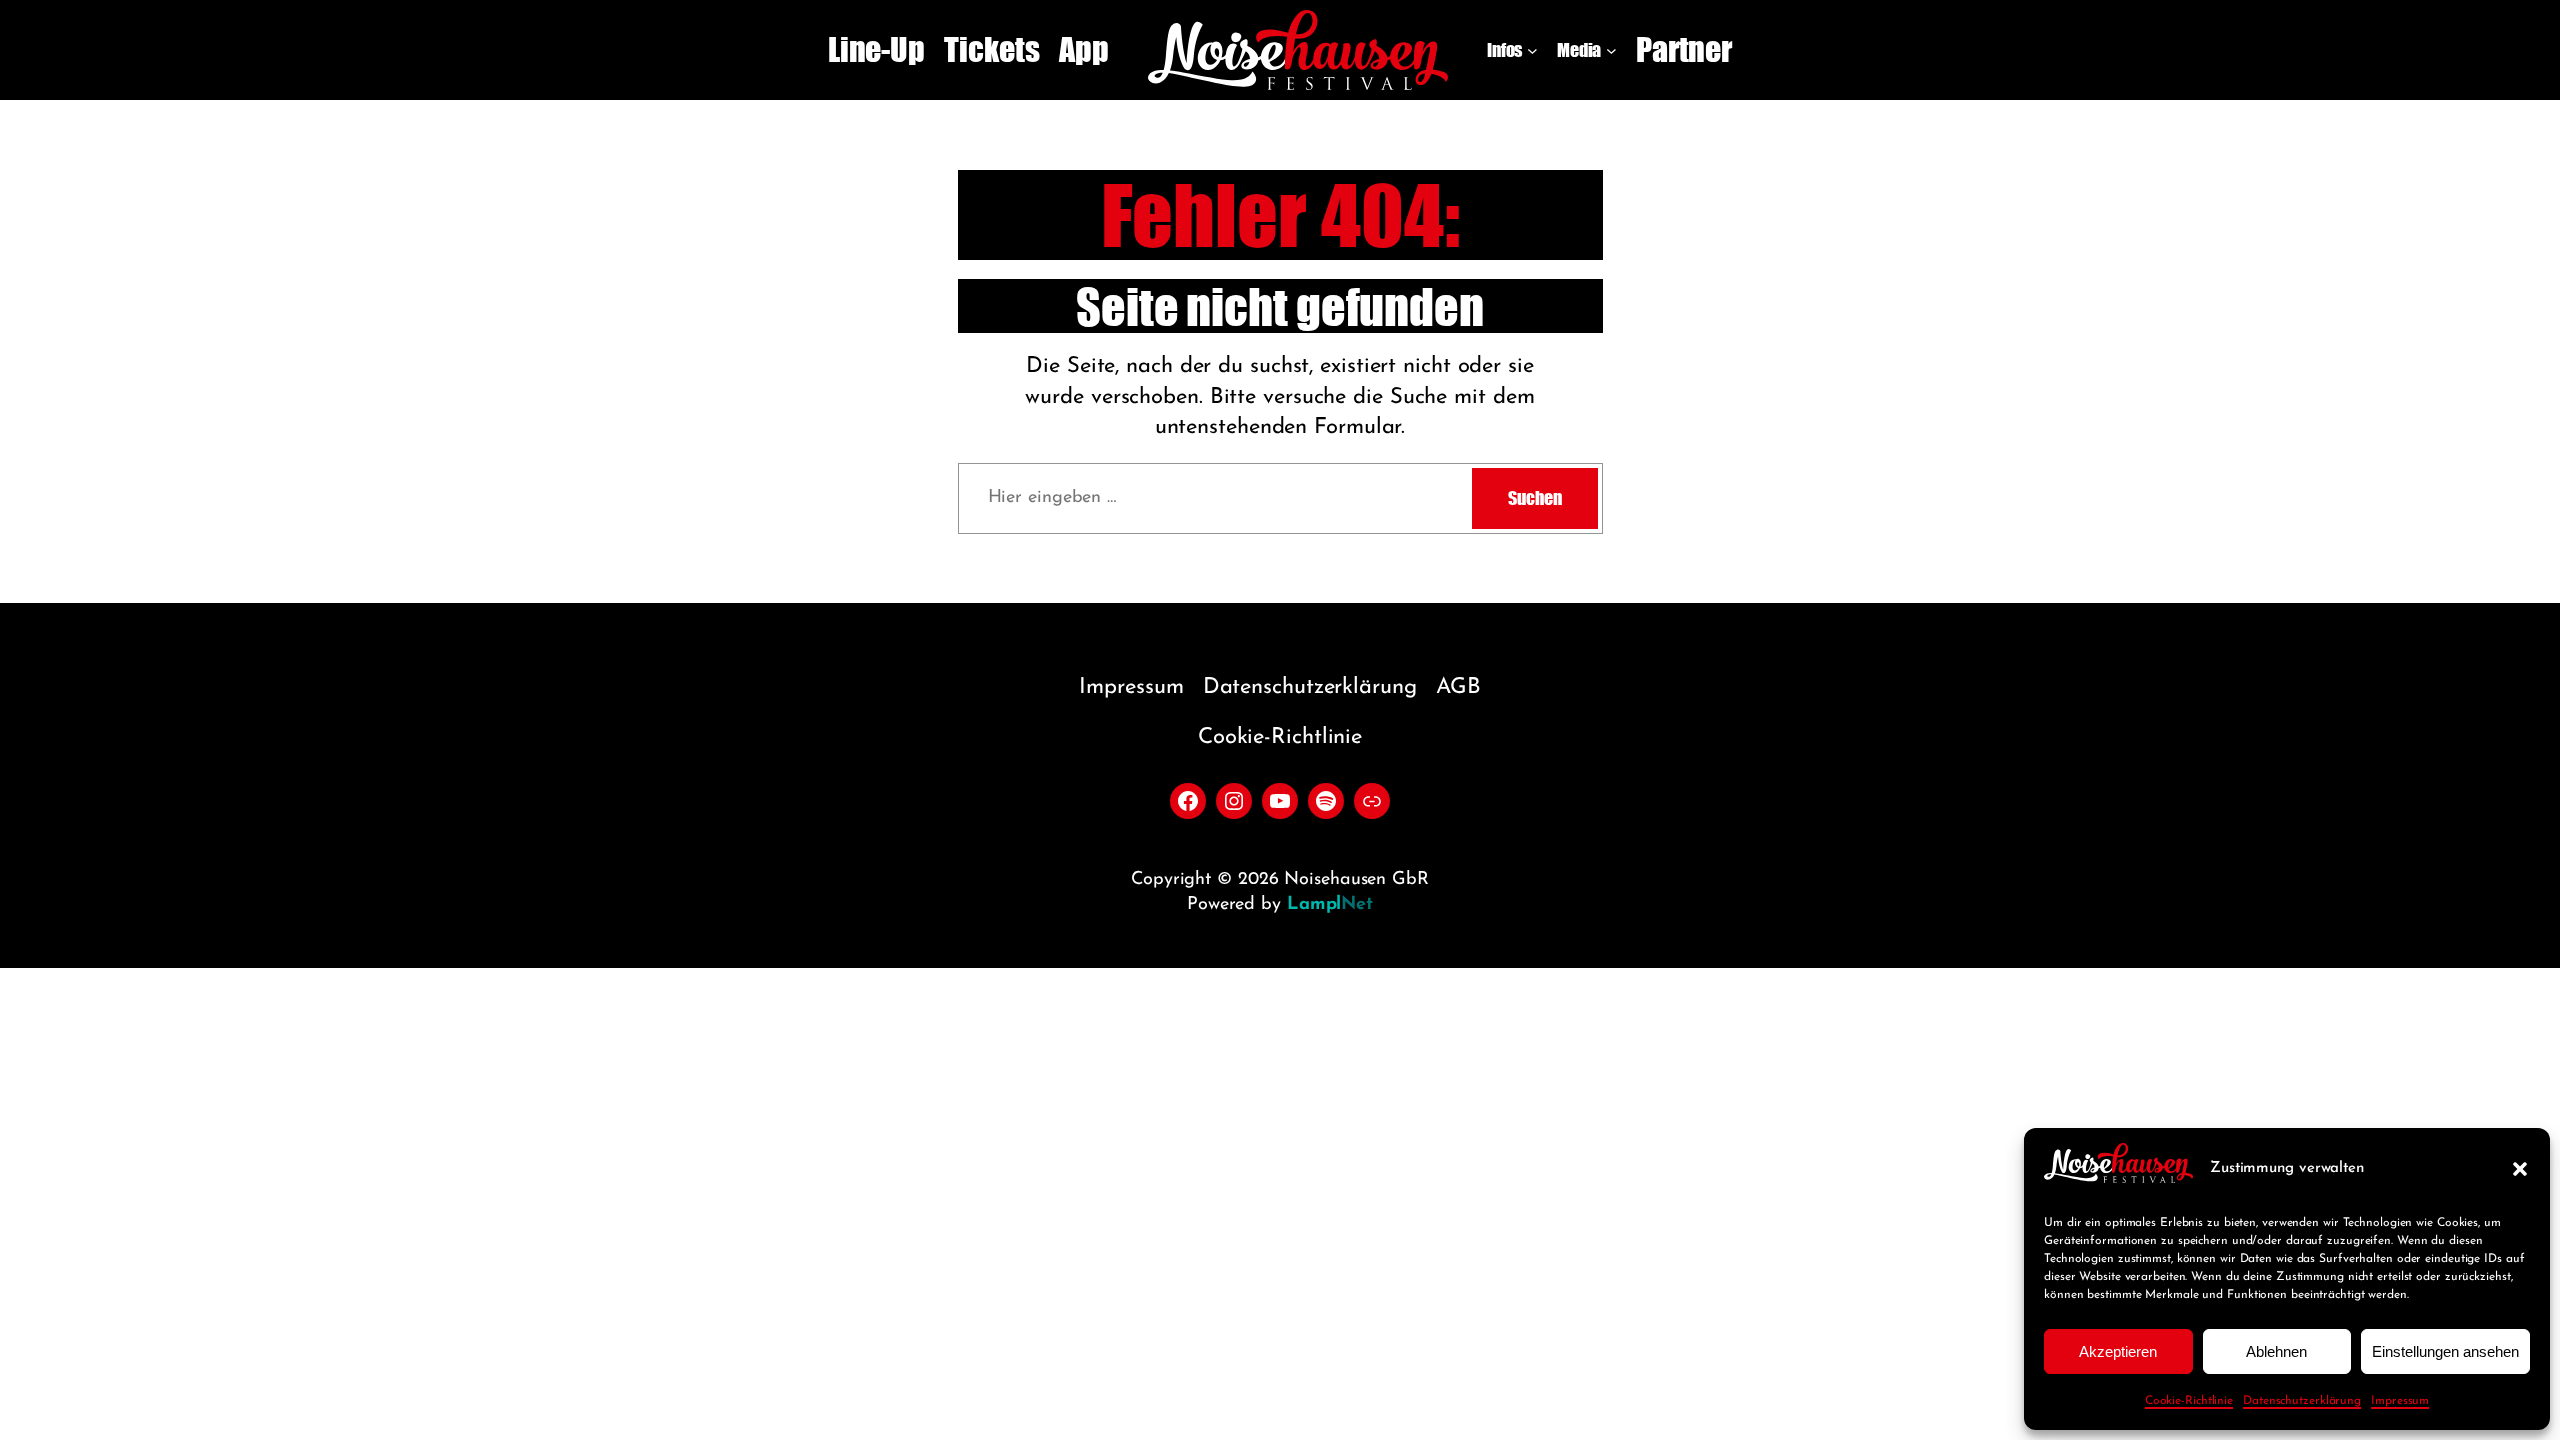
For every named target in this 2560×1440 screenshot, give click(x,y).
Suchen (1534, 498)
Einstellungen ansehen (2445, 1351)
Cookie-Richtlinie (2189, 1401)
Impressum (2400, 1401)
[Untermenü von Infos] (1532, 50)
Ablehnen (2276, 1351)
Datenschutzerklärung (2302, 1401)
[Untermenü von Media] (1611, 50)
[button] (2520, 1169)
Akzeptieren (2118, 1351)
